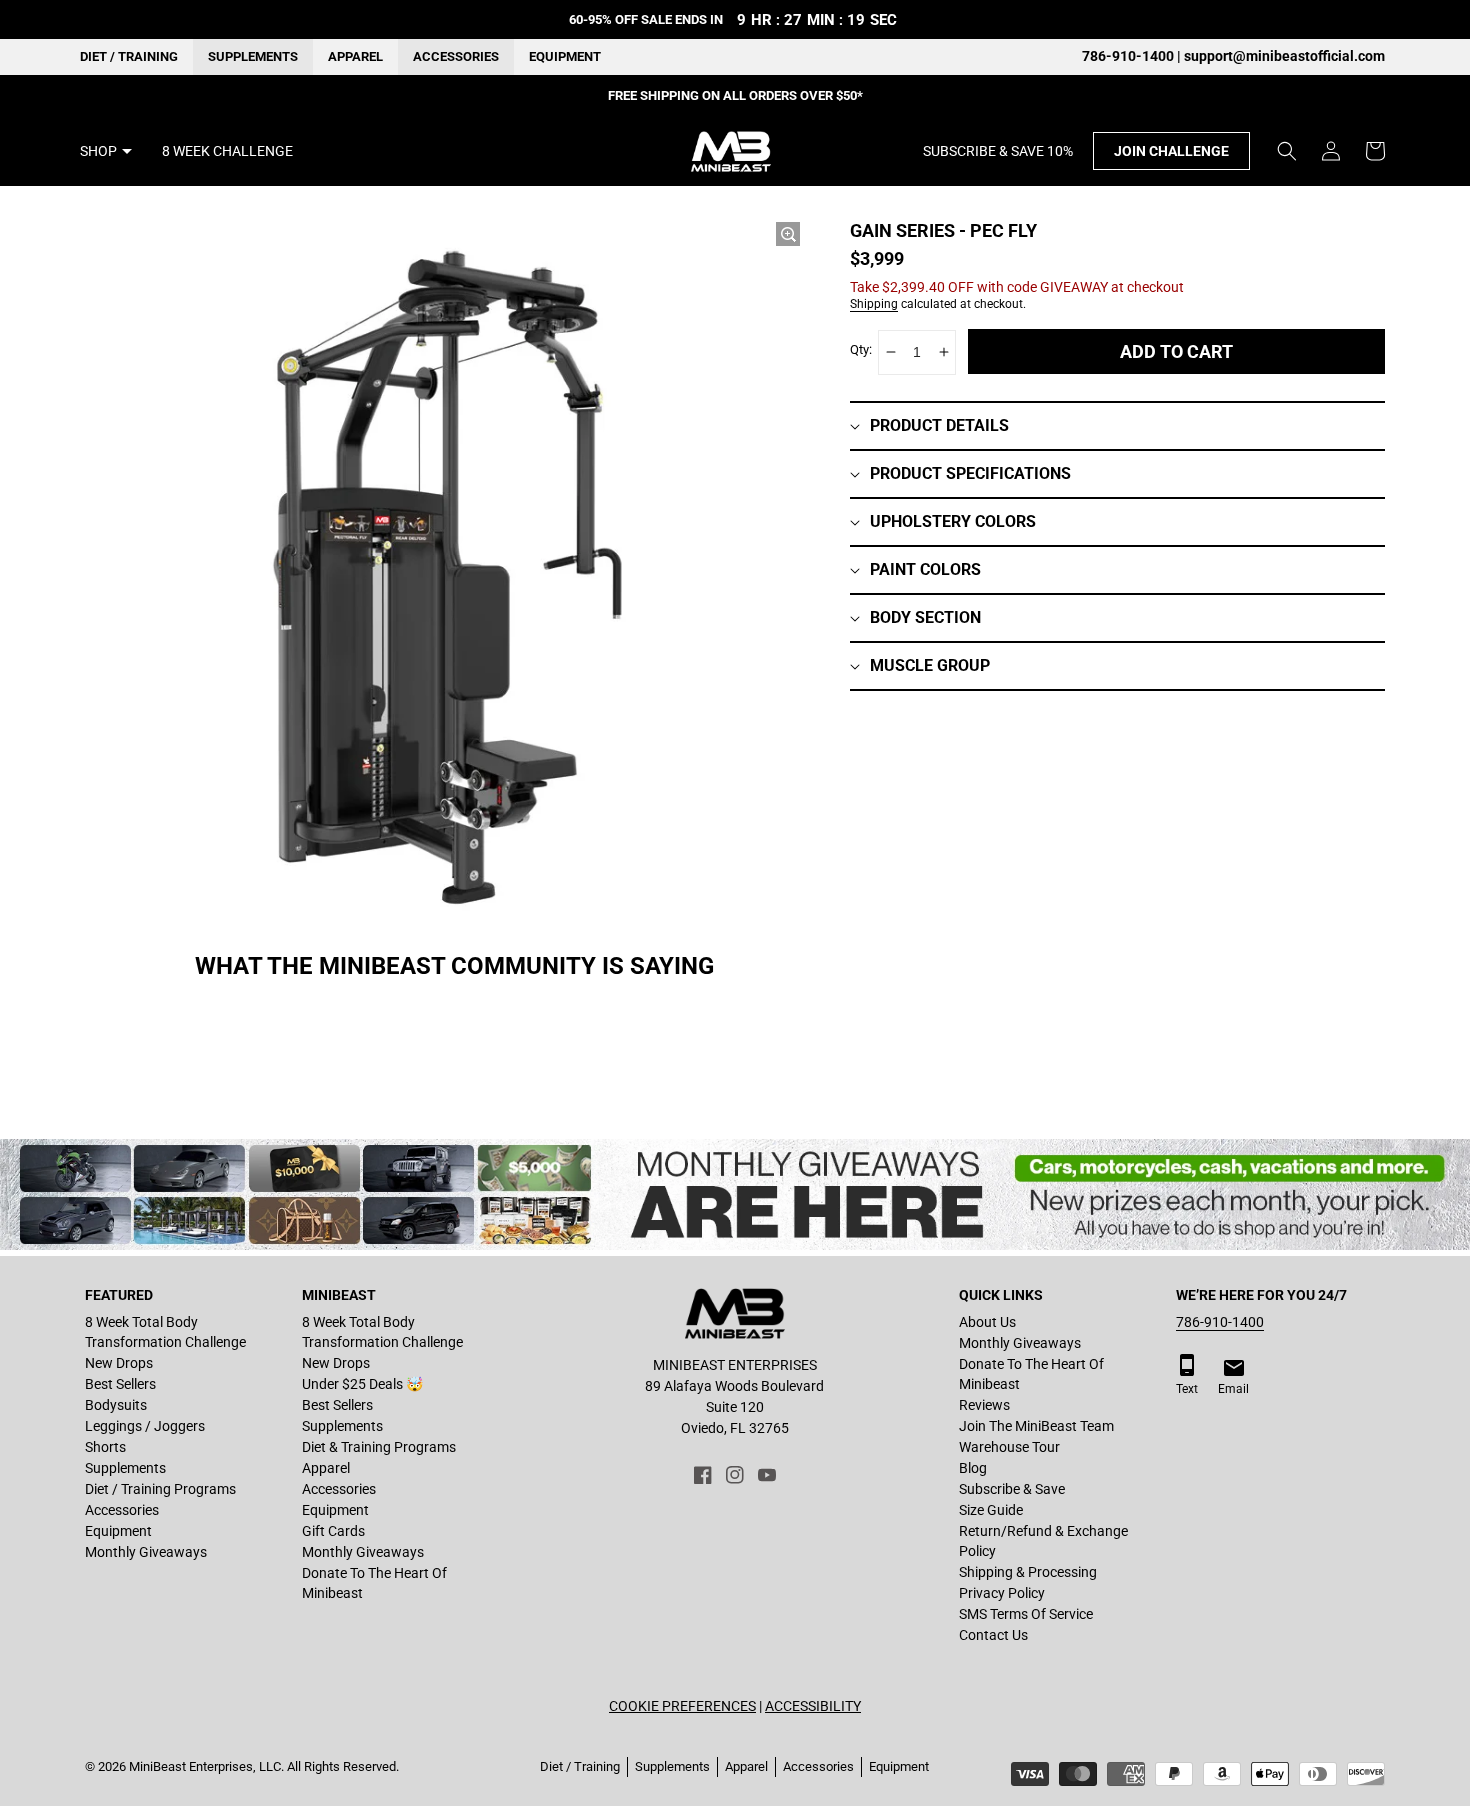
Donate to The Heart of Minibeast (374, 1583)
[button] (1287, 151)
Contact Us (993, 1635)
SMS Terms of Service (1026, 1614)
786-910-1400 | (1133, 56)
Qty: (861, 349)
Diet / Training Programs (160, 1489)
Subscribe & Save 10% (998, 151)
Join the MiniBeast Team (1036, 1426)
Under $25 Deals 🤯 (362, 1384)
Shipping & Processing (1028, 1572)
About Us (987, 1322)
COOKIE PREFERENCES (682, 1706)
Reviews (984, 1405)
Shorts (105, 1447)
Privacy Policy (1002, 1593)
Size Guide (991, 1510)
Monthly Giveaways (146, 1552)
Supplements (253, 56)
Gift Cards (333, 1531)
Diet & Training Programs (379, 1447)
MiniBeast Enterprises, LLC (205, 1766)
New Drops (119, 1363)
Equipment (565, 56)
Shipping (874, 304)
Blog (973, 1468)
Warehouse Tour (1009, 1447)
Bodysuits (116, 1405)
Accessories (456, 56)
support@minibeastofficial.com (1284, 56)
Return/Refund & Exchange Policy (1043, 1541)
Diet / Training (129, 56)
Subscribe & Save (1012, 1489)
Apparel (355, 56)
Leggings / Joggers (145, 1426)
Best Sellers (120, 1384)
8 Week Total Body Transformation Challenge (165, 1332)
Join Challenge (1171, 151)
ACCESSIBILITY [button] (813, 1706)
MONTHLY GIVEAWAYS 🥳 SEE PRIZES (735, 95)
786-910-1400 (1220, 1322)
